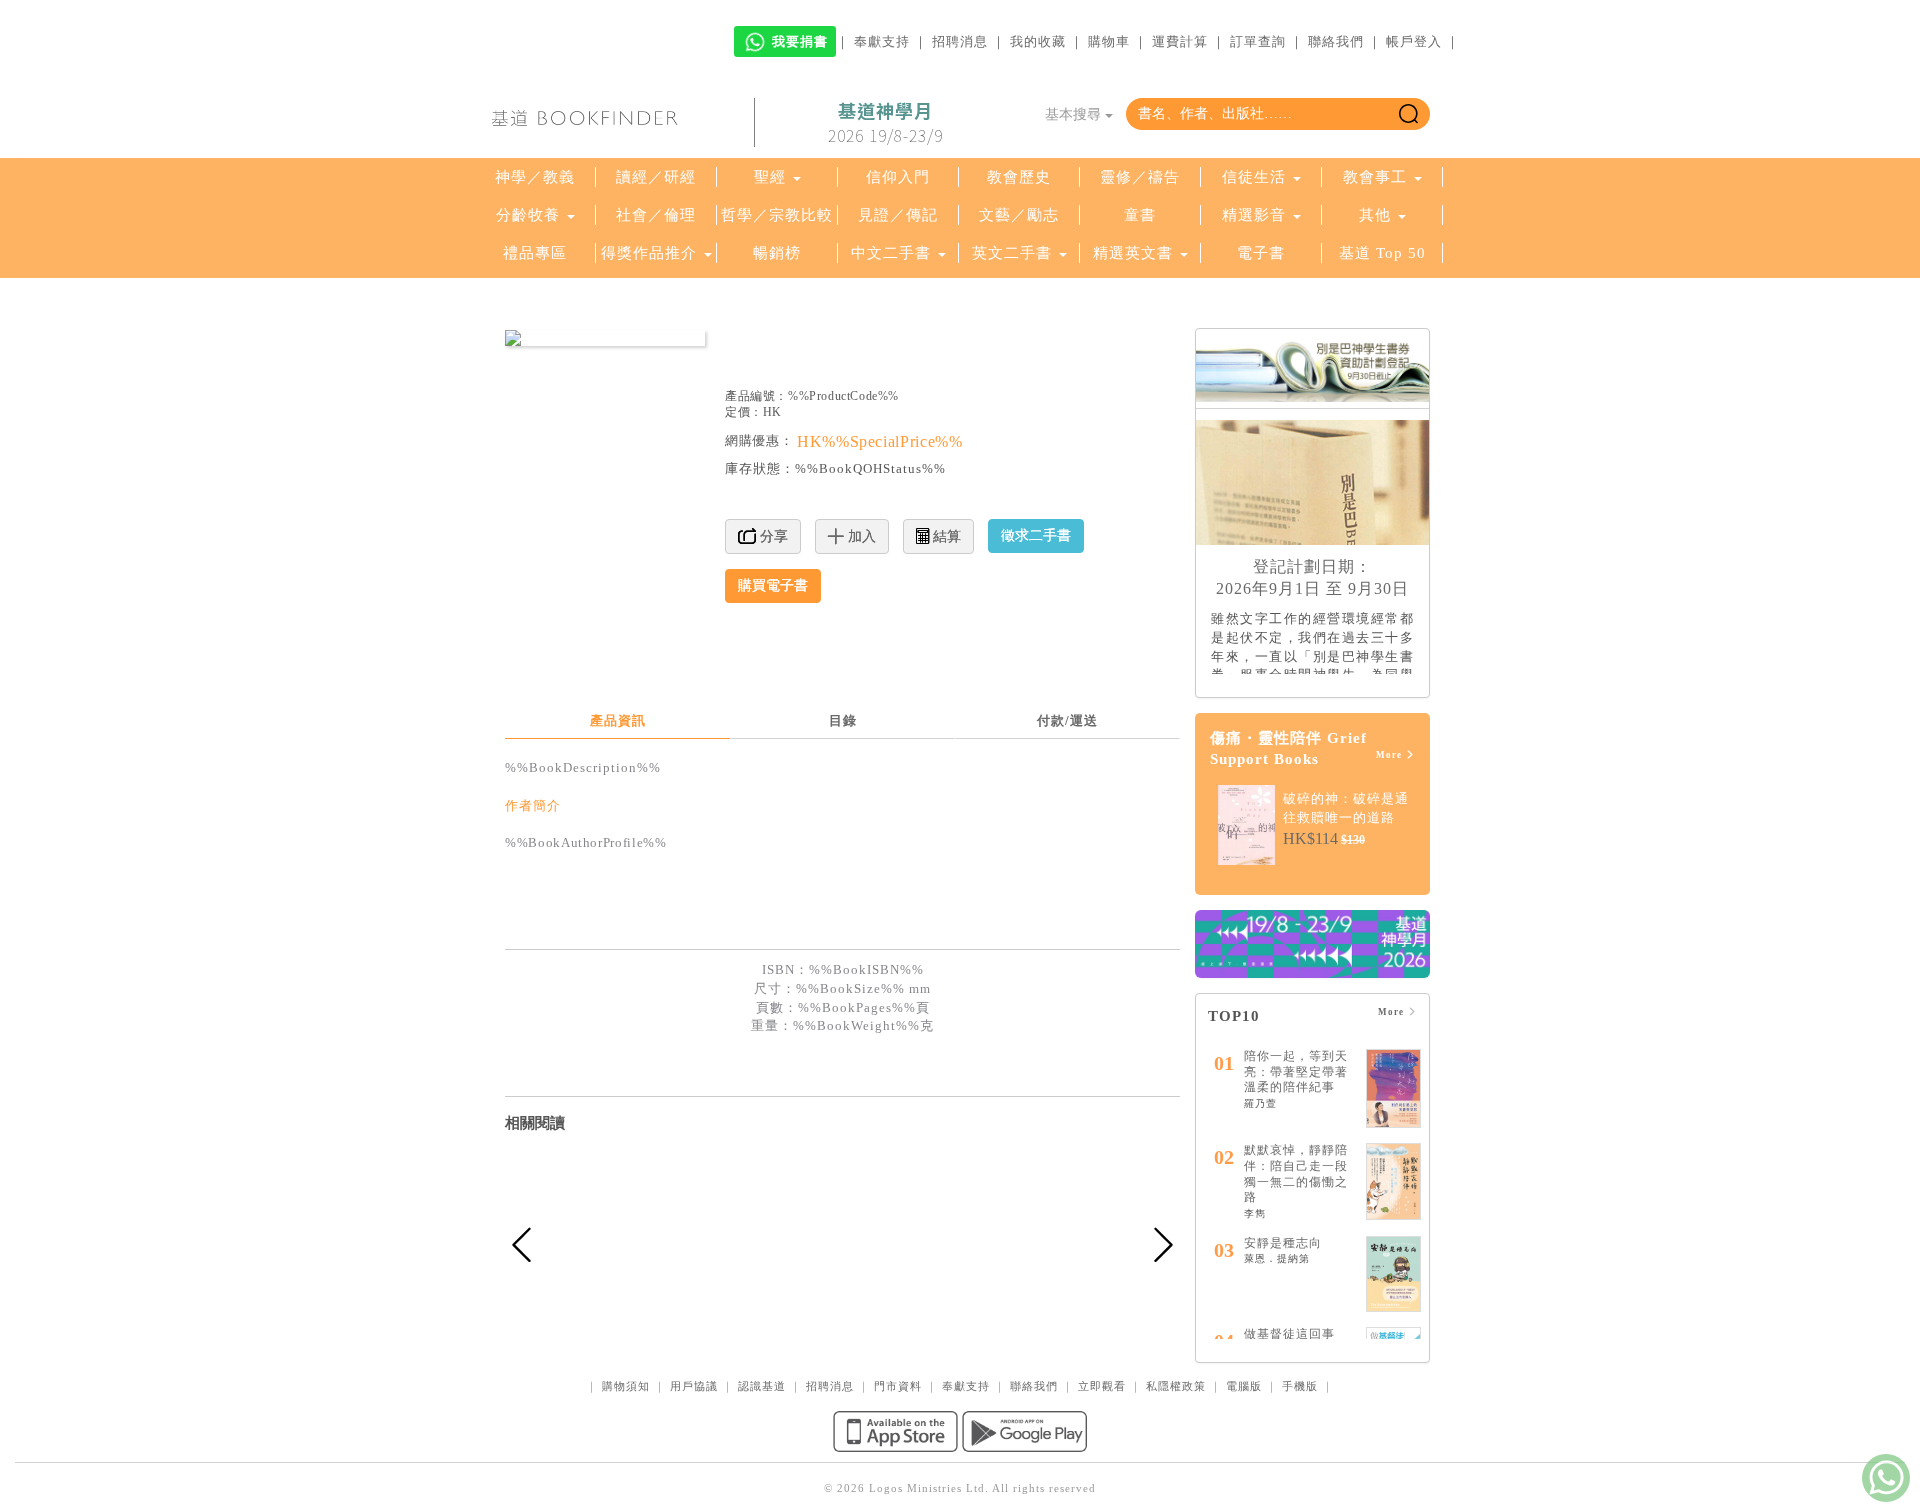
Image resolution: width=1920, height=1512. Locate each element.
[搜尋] (1408, 114)
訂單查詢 (1258, 41)
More (1390, 755)
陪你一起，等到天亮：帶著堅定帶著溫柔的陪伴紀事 (1296, 1071)
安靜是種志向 (1283, 1243)
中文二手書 (893, 253)
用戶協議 (694, 1386)
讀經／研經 (656, 177)
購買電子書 (773, 585)
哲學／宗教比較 (777, 215)
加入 (860, 536)
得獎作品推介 (649, 253)
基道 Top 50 (1382, 253)
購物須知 (626, 1386)
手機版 (1300, 1386)
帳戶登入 (1414, 41)
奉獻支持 (882, 41)
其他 (1375, 215)
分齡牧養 (528, 215)
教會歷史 (1019, 177)
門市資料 (898, 1386)
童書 (1140, 215)
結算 (945, 536)
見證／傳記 (898, 215)
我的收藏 (1038, 41)
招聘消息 (960, 41)
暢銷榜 (777, 253)
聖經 (770, 177)
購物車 (1109, 41)
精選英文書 (1135, 253)
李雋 (1255, 1213)
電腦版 (1244, 1386)
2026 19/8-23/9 (885, 123)
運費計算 (1180, 41)
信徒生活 (1254, 177)
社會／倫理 (656, 215)
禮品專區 (535, 253)
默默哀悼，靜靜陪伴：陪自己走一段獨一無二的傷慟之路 (1296, 1173)
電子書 (1261, 253)
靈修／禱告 (1140, 177)
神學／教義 (535, 177)
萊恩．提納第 (1277, 1258)
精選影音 (1254, 215)
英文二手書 (1014, 253)
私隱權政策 (1176, 1386)
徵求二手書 (1036, 535)
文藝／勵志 (1019, 215)
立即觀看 (1102, 1386)
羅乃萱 (1260, 1103)
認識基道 (762, 1386)
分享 (772, 536)
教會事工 (1375, 177)
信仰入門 (898, 177)
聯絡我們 (1336, 41)
